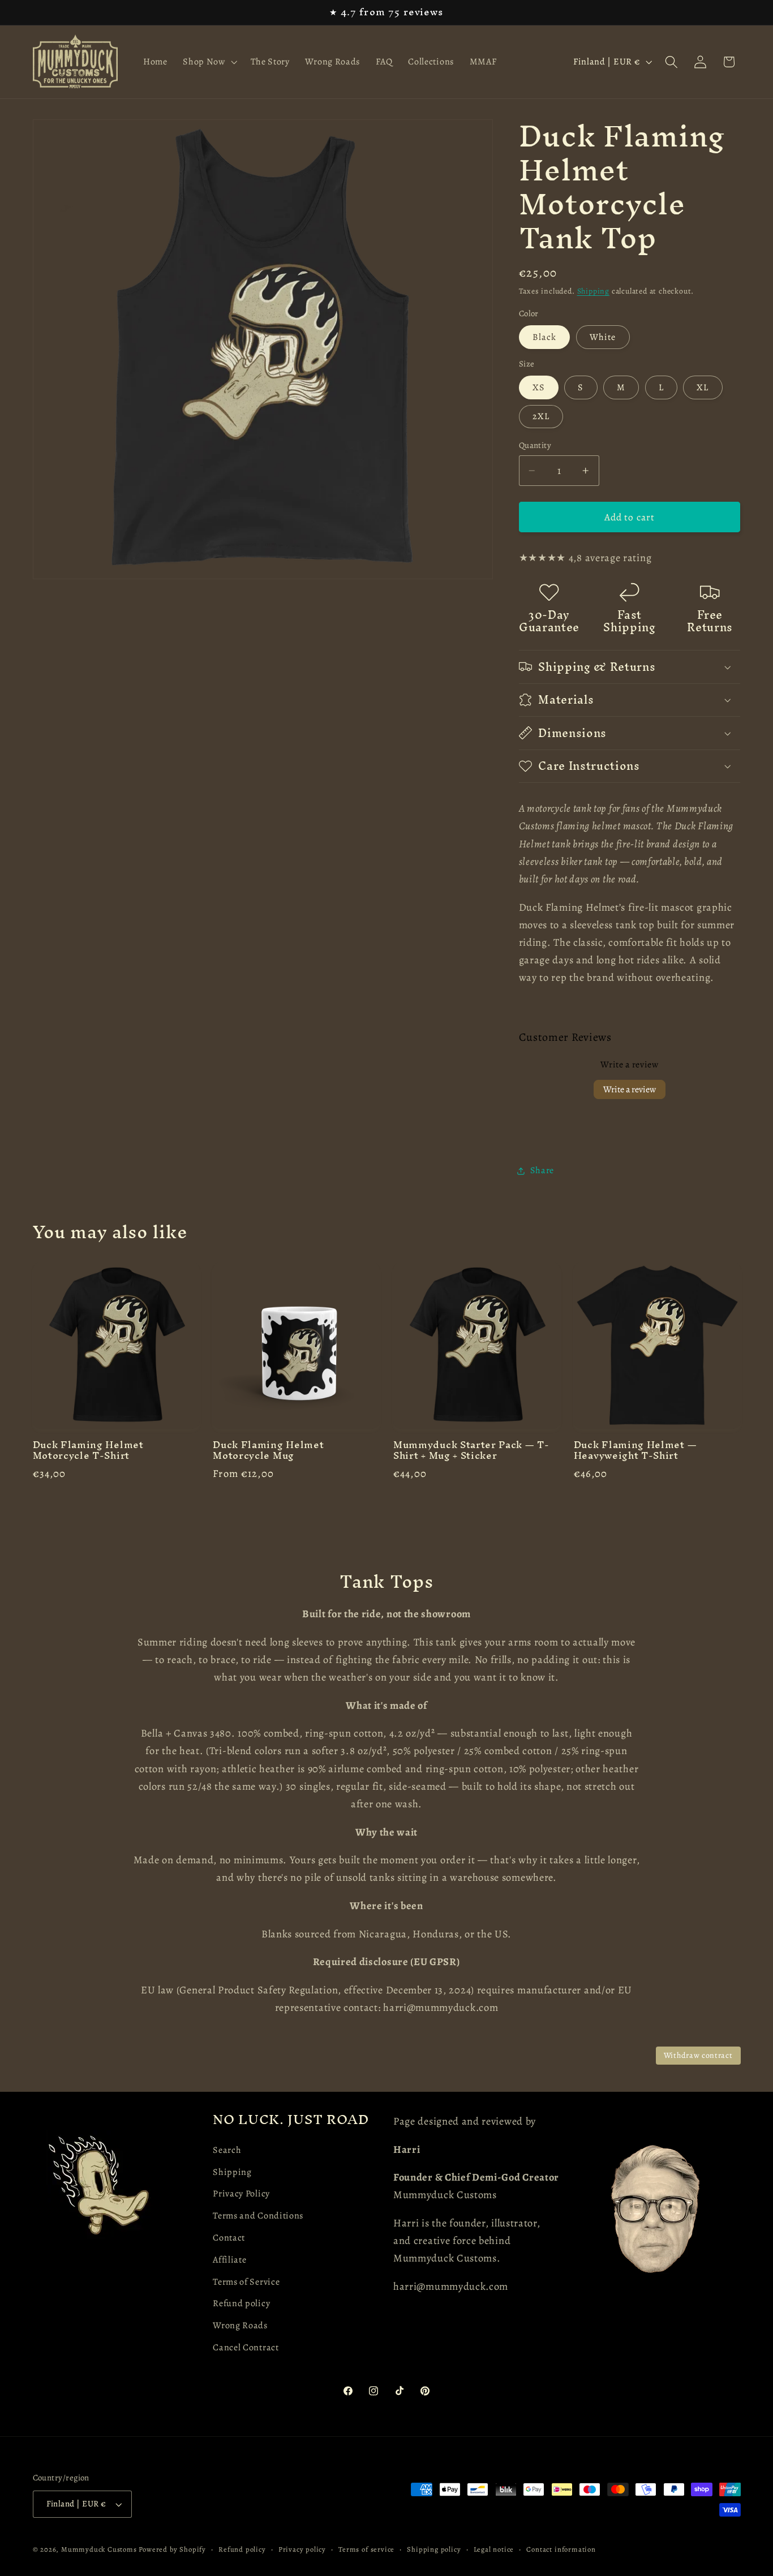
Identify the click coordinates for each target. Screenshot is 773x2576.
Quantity (535, 445)
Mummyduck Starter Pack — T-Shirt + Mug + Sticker (471, 1451)
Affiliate (229, 2259)
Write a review (630, 1089)
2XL (541, 416)
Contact (229, 2238)
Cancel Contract (246, 2347)
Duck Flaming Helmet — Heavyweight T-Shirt (635, 1451)
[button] (209, 62)
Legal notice (494, 2549)
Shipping (593, 291)
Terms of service (366, 2549)
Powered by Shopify (172, 2549)
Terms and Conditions (258, 2216)
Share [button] (542, 1170)
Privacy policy (302, 2549)
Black (545, 337)
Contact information (561, 2549)
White (603, 337)
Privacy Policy (241, 2194)
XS (539, 387)
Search (227, 2150)
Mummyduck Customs (99, 2549)
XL (703, 387)
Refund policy (241, 2303)
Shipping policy (434, 2549)
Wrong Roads (240, 2325)
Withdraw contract (698, 2055)
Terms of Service (246, 2281)
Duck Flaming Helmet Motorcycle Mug (268, 1451)
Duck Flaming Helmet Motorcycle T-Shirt (88, 1451)
